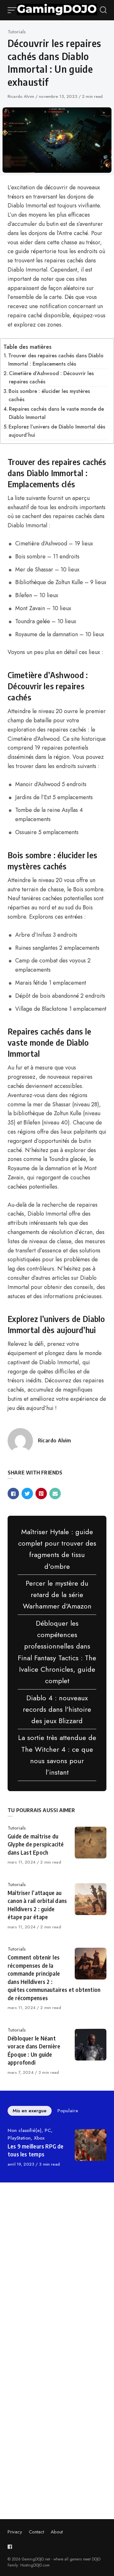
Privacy (15, 2532)
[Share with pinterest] (41, 1494)
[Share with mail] (55, 1494)
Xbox (39, 2138)
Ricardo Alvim (22, 96)
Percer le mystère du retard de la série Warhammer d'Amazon (57, 1595)
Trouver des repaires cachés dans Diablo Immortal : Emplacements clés (56, 360)
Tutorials (17, 32)
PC (48, 2130)
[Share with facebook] (13, 1494)
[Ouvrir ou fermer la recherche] (103, 10)
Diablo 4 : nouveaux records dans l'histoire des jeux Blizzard (57, 1709)
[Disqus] (57, 2277)
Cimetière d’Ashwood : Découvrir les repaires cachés (51, 378)
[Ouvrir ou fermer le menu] (12, 10)
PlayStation (19, 2138)
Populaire (68, 2111)
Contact (36, 2532)
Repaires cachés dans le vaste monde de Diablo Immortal (56, 413)
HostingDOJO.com (35, 2565)
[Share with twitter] (27, 1494)
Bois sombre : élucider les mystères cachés (49, 395)
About (57, 2532)
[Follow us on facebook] (11, 2547)
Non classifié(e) (25, 2130)
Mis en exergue (30, 2111)
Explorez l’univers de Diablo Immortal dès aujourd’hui (57, 431)
